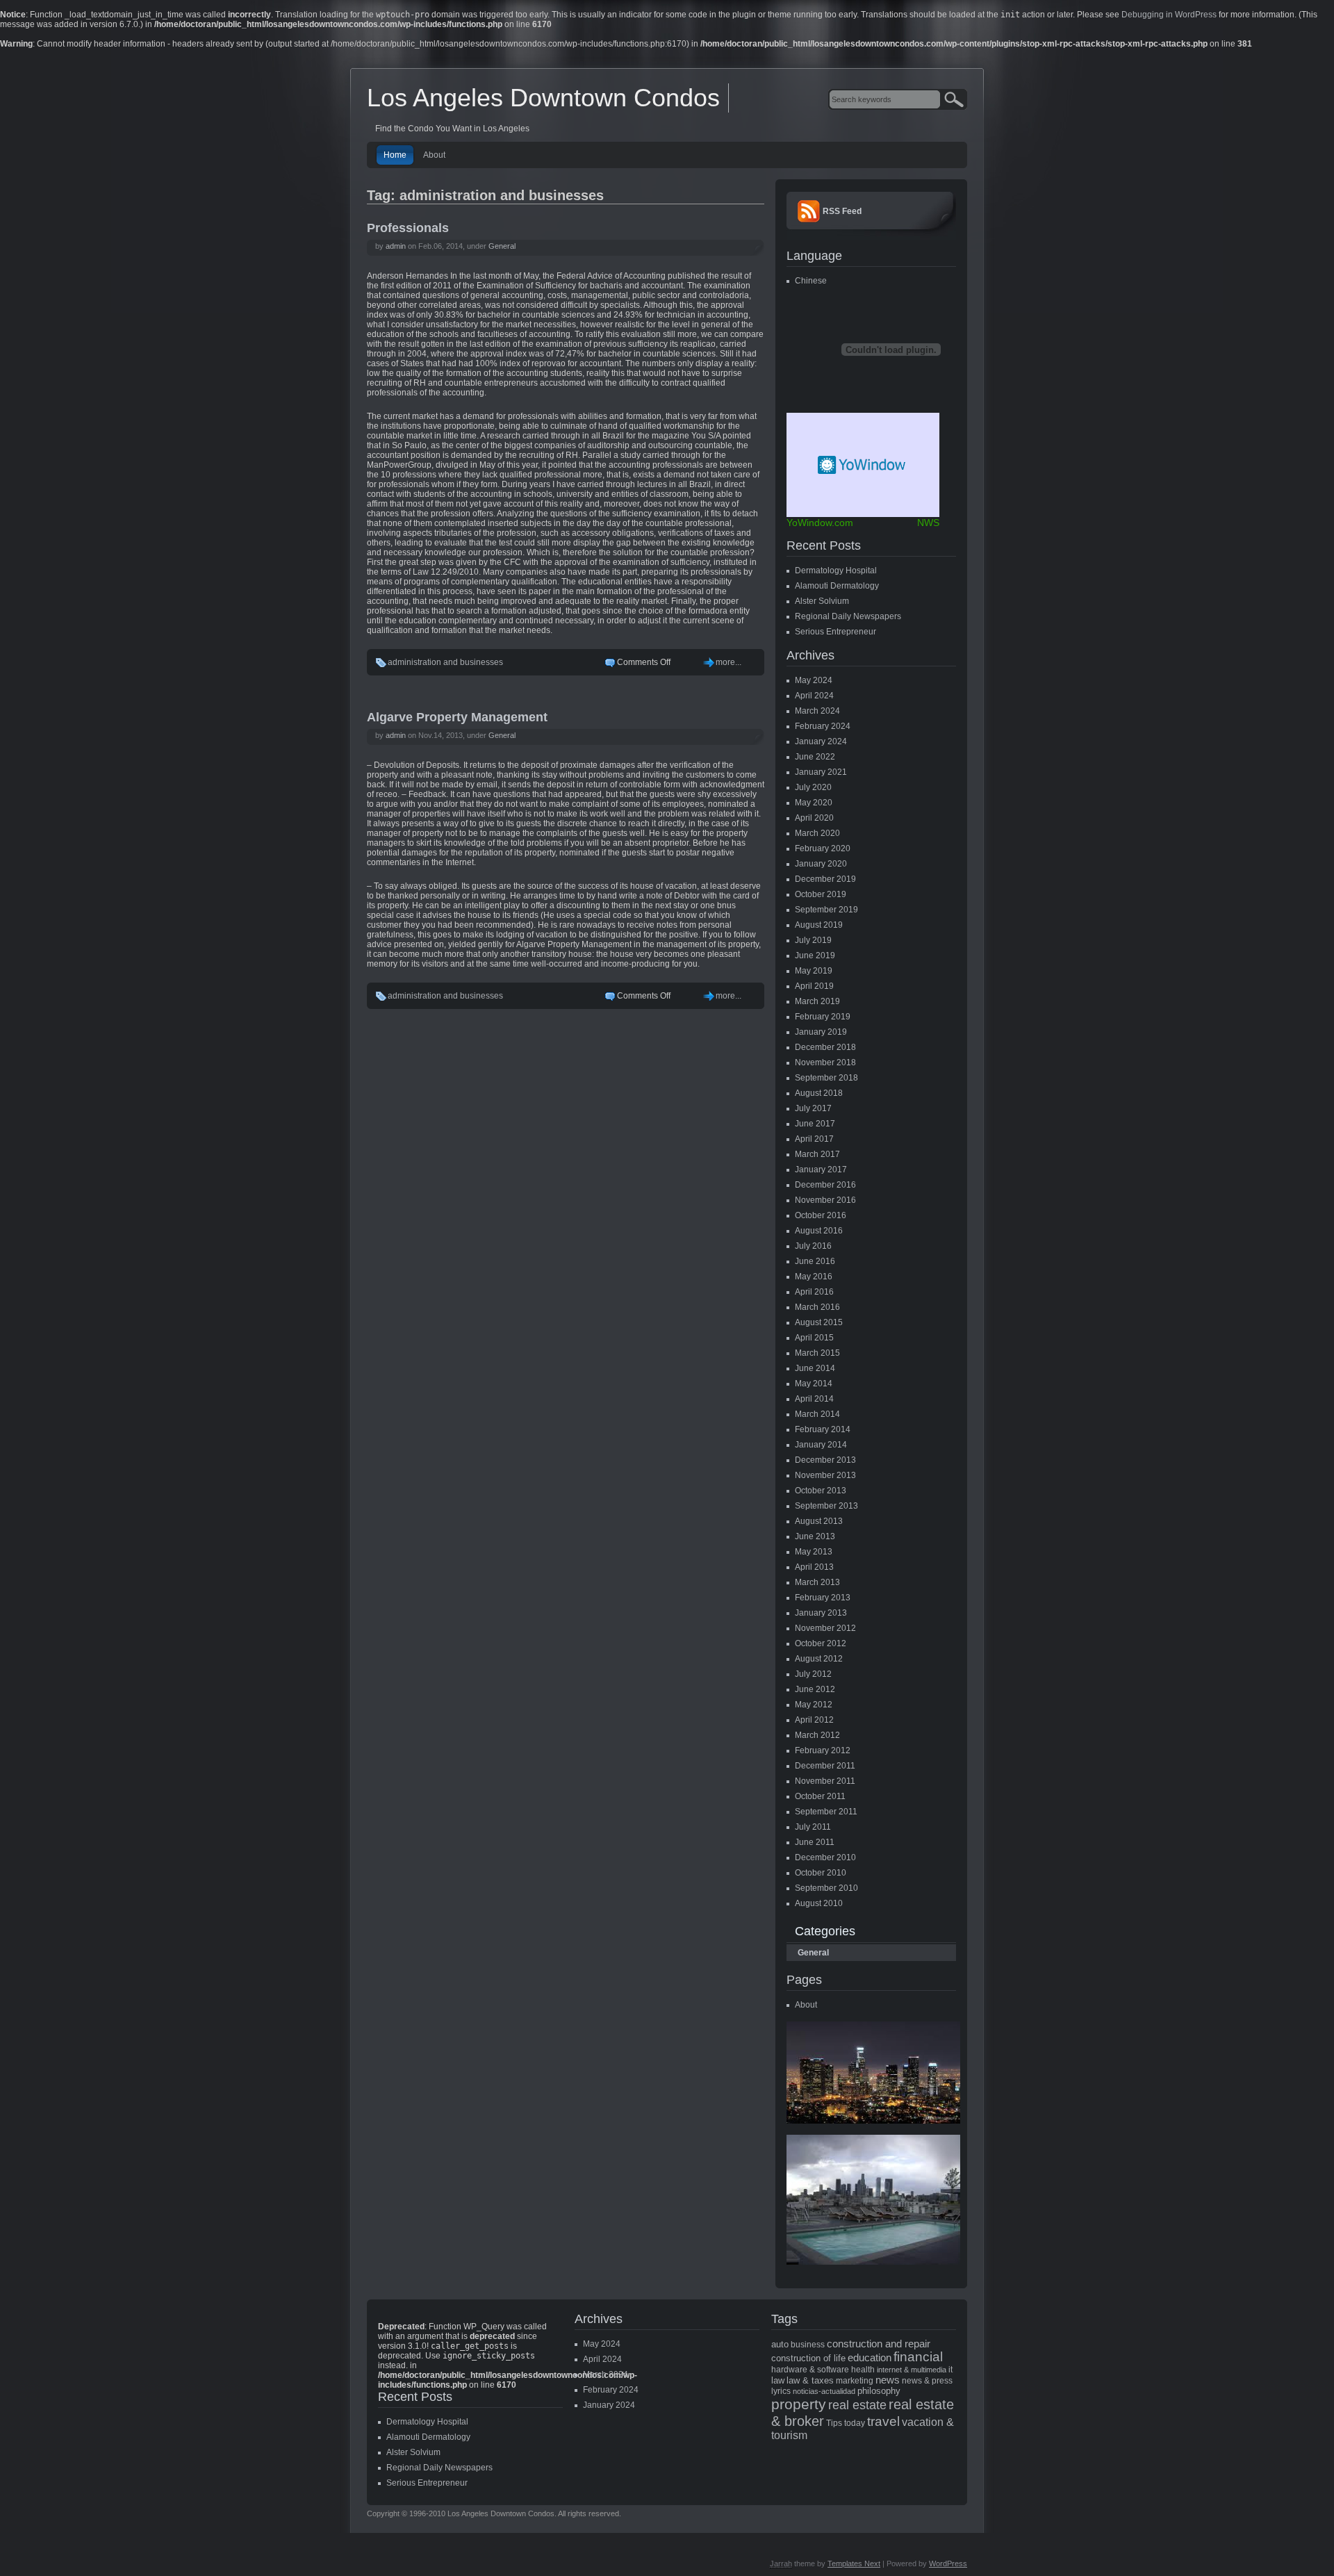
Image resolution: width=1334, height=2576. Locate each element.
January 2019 (821, 1032)
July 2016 (813, 1246)
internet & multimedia (912, 2370)
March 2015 (817, 1353)
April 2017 (814, 1139)
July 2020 (813, 787)
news (888, 2380)
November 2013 (825, 1475)
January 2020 (821, 864)
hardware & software (810, 2370)
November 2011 (825, 1781)
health (863, 2370)
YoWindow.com (820, 523)
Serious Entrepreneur (835, 632)
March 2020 (817, 833)
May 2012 (814, 1705)
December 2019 (825, 879)
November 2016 (825, 1200)
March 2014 (817, 1414)
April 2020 (814, 818)
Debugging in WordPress (1169, 15)
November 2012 (825, 1628)
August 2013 (819, 1521)
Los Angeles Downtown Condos (543, 98)
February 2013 (823, 1598)
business (808, 2345)
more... (728, 662)
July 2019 (813, 940)
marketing (855, 2381)
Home (395, 155)
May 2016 (814, 1277)
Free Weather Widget (863, 465)
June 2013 (815, 1536)
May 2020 (814, 803)
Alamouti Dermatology (837, 586)
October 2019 (821, 894)
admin (396, 246)
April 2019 (814, 986)
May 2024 (814, 680)
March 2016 (817, 1307)
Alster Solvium (822, 601)
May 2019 (814, 971)
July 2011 (813, 1827)
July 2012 (813, 1674)
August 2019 (819, 925)
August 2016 (819, 1231)
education (870, 2358)
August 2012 (819, 1659)
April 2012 (814, 1720)
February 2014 (823, 1429)
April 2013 (814, 1567)
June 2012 (815, 1689)
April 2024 (814, 696)
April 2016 (814, 1292)
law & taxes (810, 2380)
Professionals (408, 228)
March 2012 (817, 1735)
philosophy (879, 2391)
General (502, 246)
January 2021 (821, 772)
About (434, 155)
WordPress (948, 2563)
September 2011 (826, 1812)
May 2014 (814, 1384)
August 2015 (819, 1322)
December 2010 (825, 1857)
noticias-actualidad (824, 2391)
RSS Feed (842, 211)
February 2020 (823, 848)
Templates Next (854, 2563)
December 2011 (825, 1766)
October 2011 (820, 1796)
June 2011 (815, 1842)
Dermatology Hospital (836, 571)
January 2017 (821, 1170)
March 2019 (817, 1001)
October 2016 (821, 1215)
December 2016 (825, 1185)
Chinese (811, 281)
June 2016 (815, 1261)
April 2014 (814, 1399)
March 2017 (817, 1154)
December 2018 (825, 1047)
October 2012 (821, 1643)
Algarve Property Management (457, 717)
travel (883, 2421)
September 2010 (826, 1888)
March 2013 (817, 1582)
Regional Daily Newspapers (848, 616)
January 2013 (821, 1613)
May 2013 (814, 1552)
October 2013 (821, 1491)
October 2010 (821, 1873)
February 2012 (823, 1750)
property (799, 2404)
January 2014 (821, 1445)
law (778, 2380)
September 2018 (826, 1078)
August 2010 (819, 1903)
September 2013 (826, 1506)
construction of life (808, 2358)
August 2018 (819, 1093)
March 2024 (817, 711)
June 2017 (815, 1124)
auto (780, 2344)
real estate (857, 2405)
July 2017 (813, 1108)
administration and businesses (445, 662)
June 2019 (815, 955)
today (855, 2423)
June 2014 (815, 1368)
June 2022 (815, 757)
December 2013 (825, 1460)
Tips (834, 2423)
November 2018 (825, 1063)
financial (918, 2357)
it (950, 2370)
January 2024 (821, 741)
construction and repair (879, 2344)
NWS (928, 523)
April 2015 (814, 1338)
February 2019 (823, 1017)
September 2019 (826, 910)
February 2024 (823, 726)
